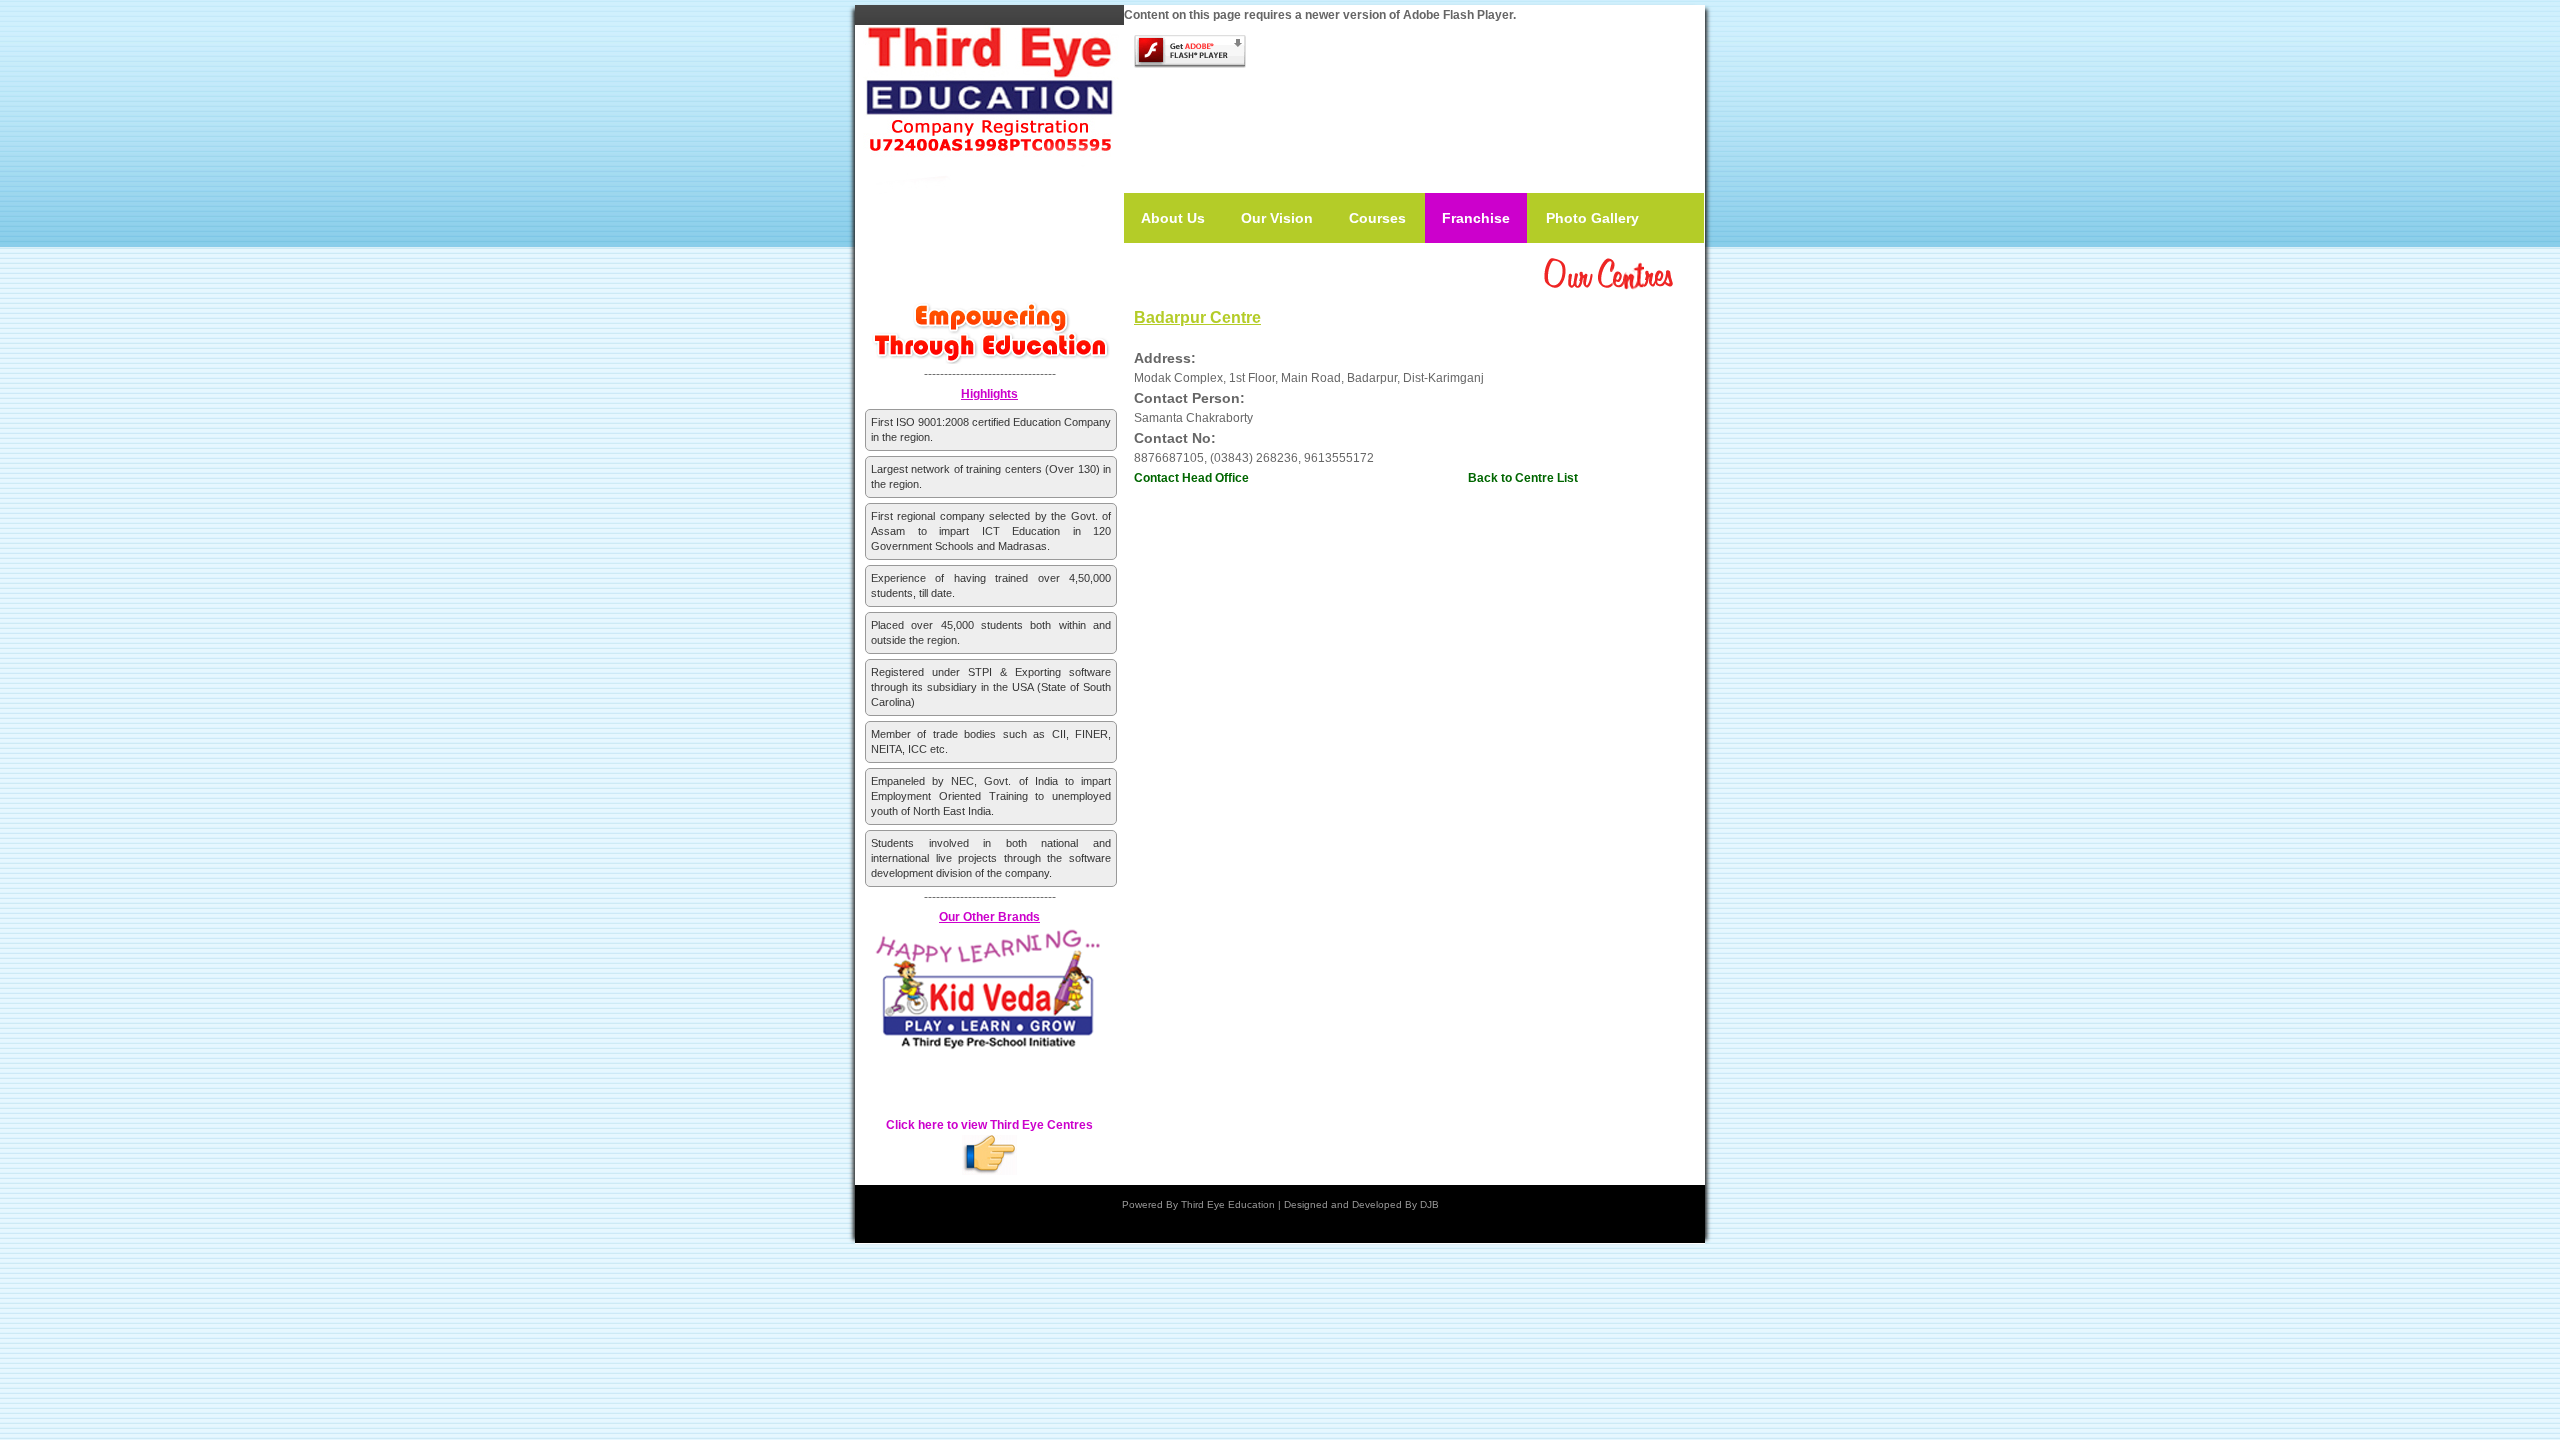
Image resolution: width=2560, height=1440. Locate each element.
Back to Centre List (1523, 478)
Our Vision (1277, 218)
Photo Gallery (1592, 218)
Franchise (1476, 218)
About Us (1173, 218)
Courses (1377, 218)
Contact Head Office (1191, 478)
